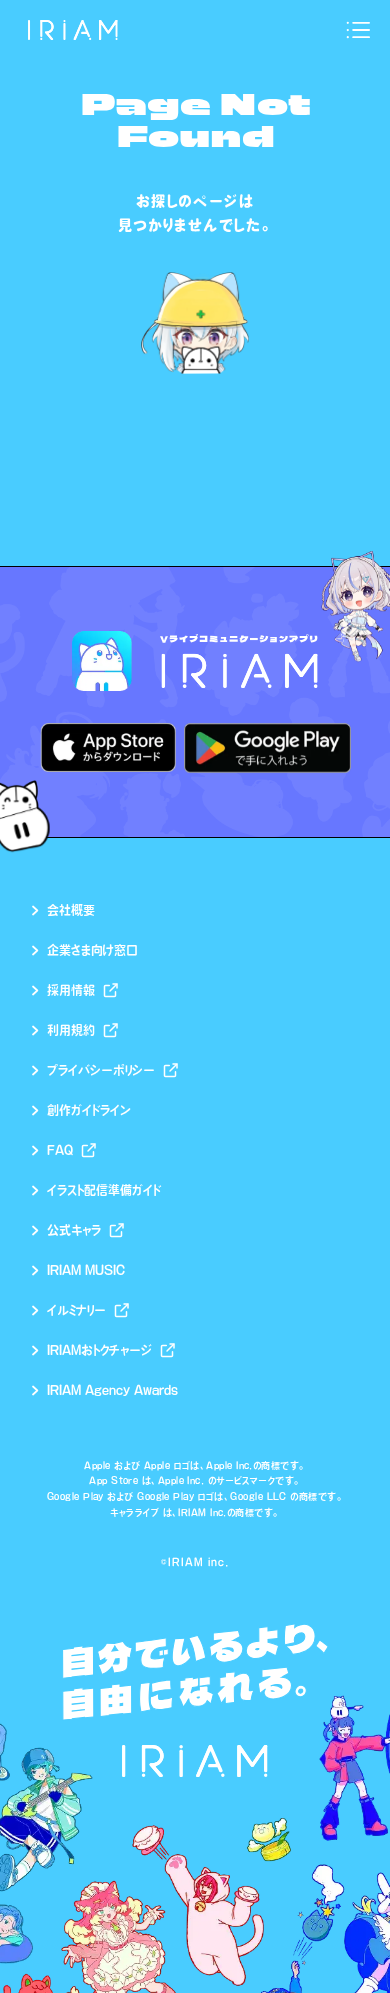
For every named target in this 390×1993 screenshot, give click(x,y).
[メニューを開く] (358, 30)
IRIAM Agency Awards (112, 1390)
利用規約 (71, 1030)
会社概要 (71, 910)
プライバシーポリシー (101, 1070)
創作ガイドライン (89, 1110)
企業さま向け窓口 (92, 950)
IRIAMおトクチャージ (99, 1350)
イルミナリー (76, 1310)
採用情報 (71, 990)
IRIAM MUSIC (86, 1270)
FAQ (60, 1150)
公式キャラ (74, 1230)
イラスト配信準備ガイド (104, 1190)
